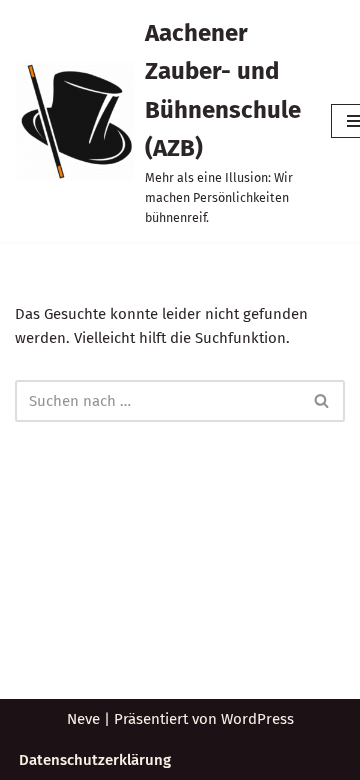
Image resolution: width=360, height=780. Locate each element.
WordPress (257, 719)
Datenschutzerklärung (95, 760)
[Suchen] (322, 401)
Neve (83, 719)
